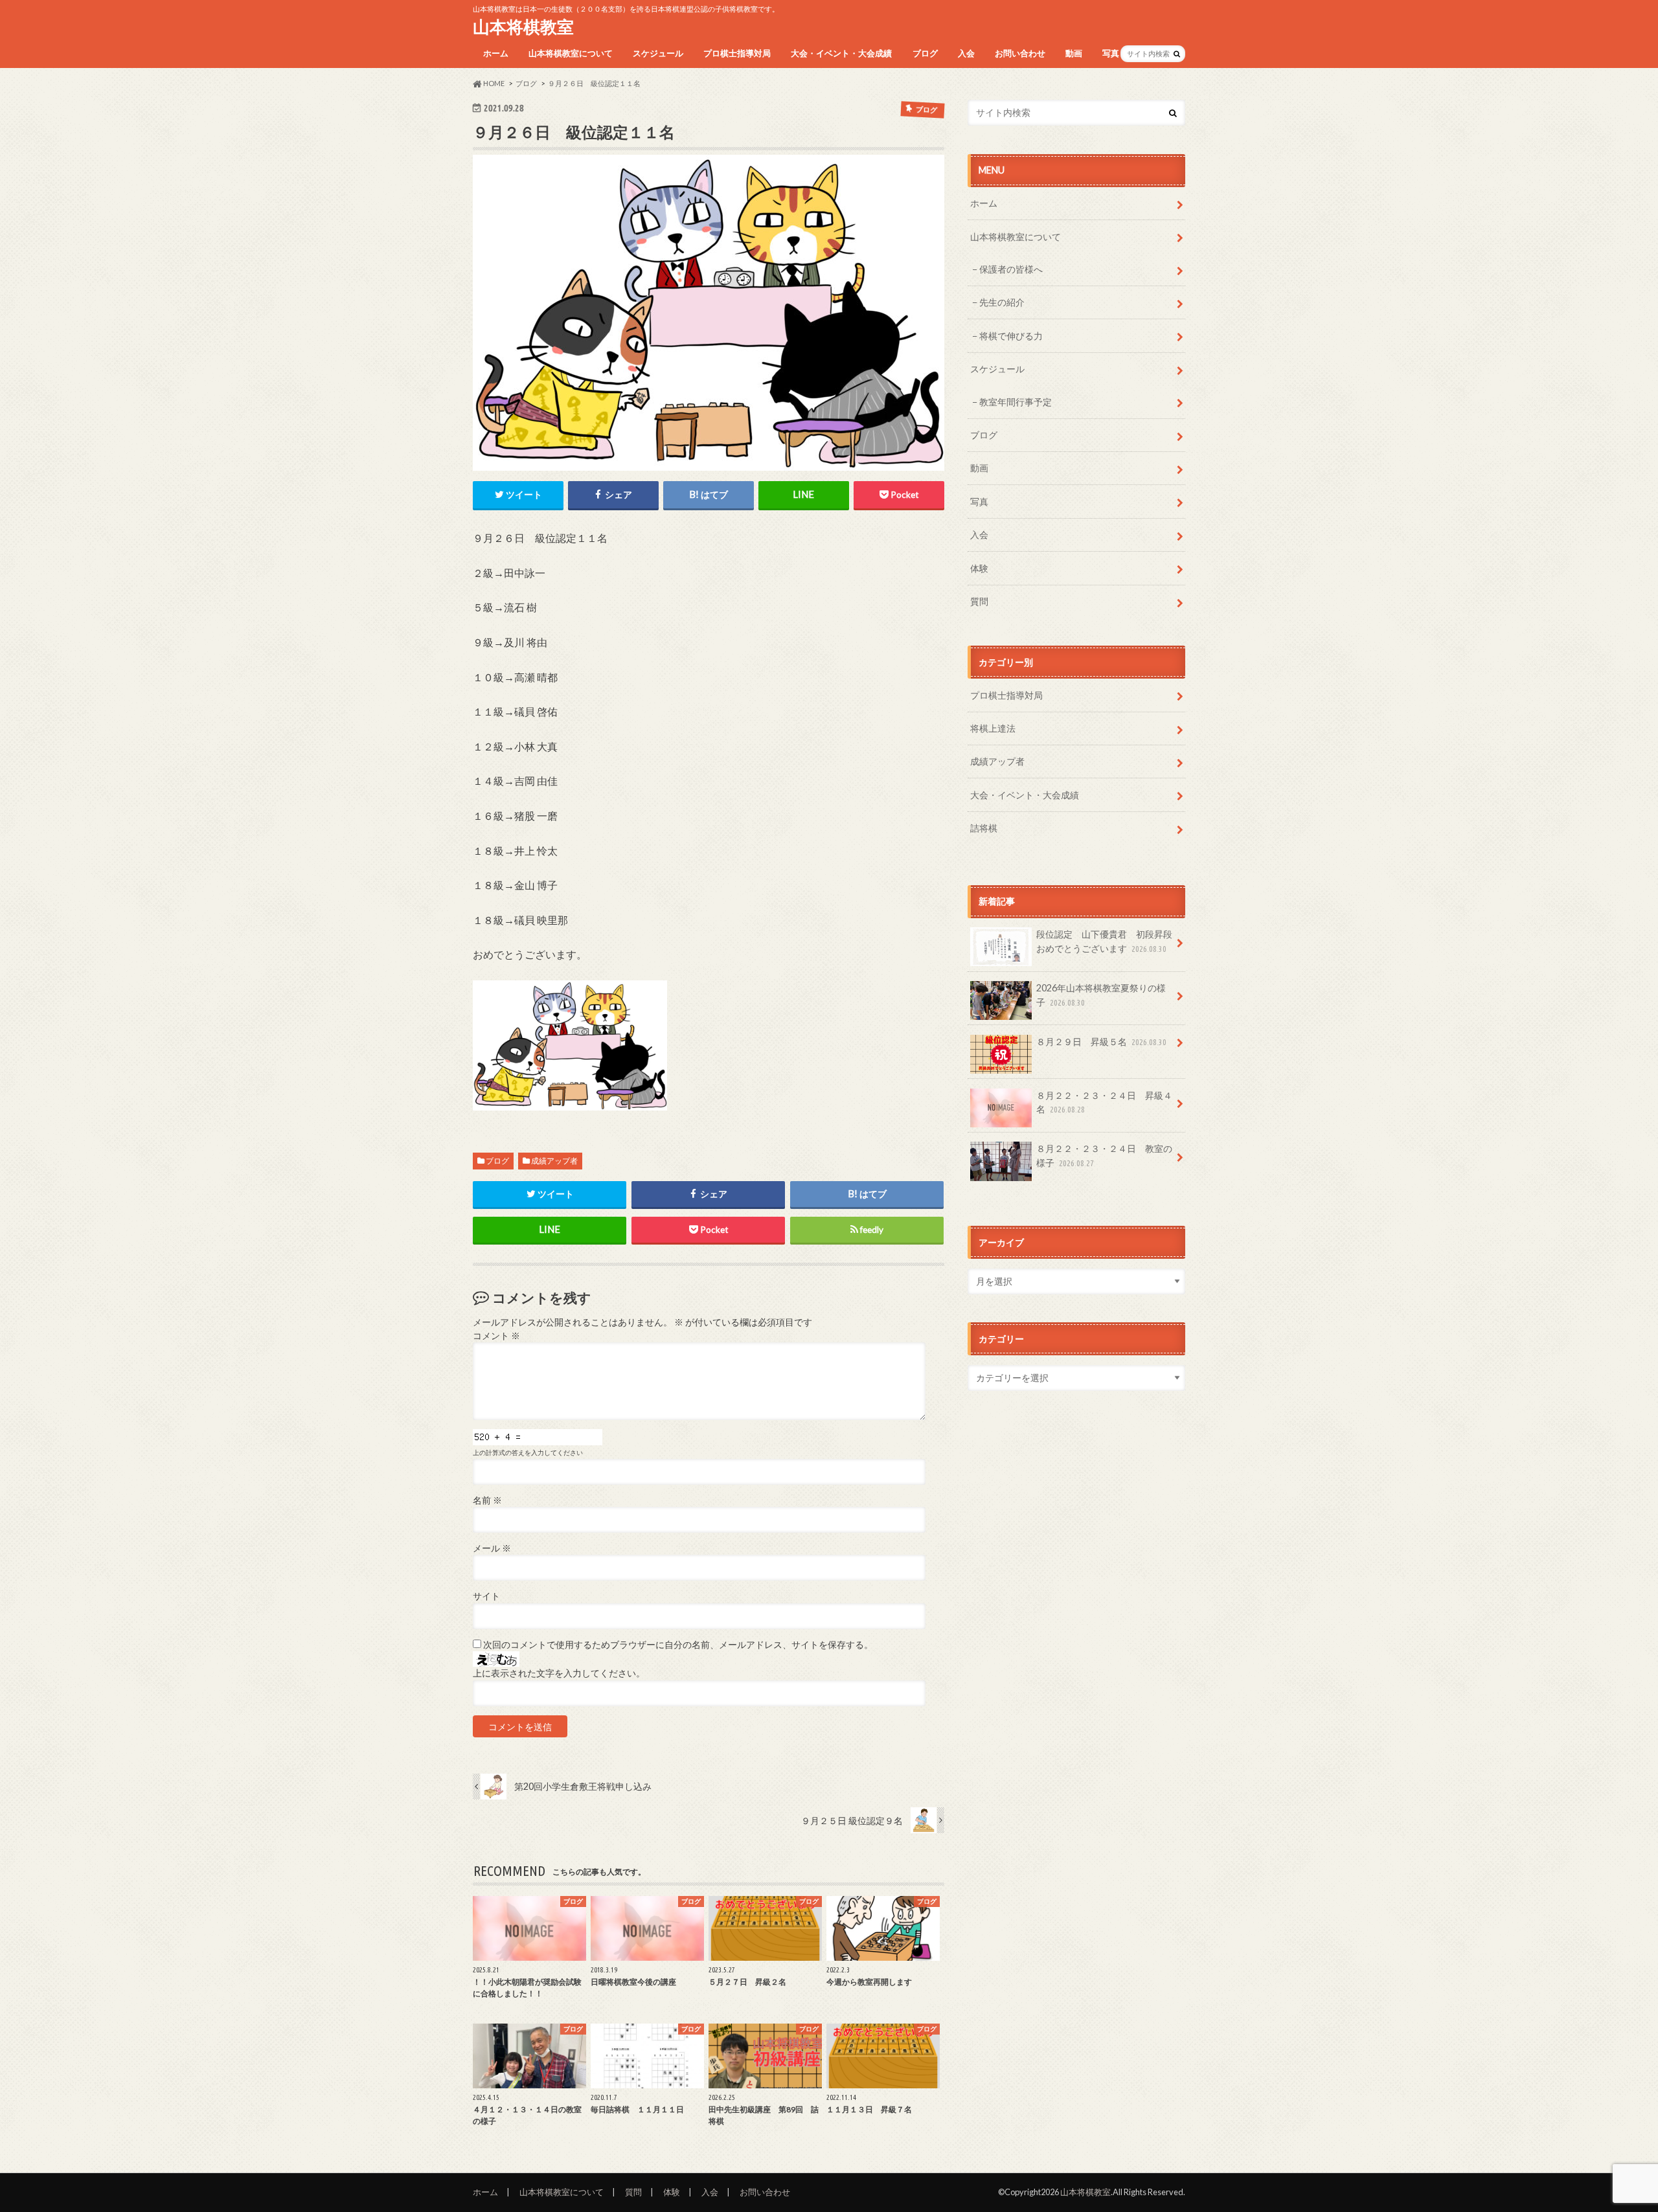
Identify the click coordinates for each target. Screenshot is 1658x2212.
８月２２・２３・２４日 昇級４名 (1104, 1102)
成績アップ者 (554, 1161)
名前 (487, 1500)
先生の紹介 (1002, 302)
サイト (486, 1596)
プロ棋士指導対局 (737, 53)
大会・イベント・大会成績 (841, 53)
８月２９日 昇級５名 (1101, 1042)
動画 (1074, 53)
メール (492, 1548)
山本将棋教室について (571, 53)
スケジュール (658, 53)
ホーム (496, 53)
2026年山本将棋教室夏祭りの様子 (1101, 995)
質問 (979, 601)
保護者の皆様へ (1011, 269)
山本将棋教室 (523, 27)
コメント (496, 1336)
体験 (979, 568)
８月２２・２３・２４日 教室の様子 (1104, 1156)
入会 (966, 53)
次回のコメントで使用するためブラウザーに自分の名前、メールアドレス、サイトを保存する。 (678, 1645)
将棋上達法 (993, 728)
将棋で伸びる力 (1011, 336)
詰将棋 (984, 828)
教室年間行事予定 (1016, 402)
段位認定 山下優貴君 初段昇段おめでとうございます (1104, 941)
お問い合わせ (1020, 53)
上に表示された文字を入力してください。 (559, 1673)
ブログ (925, 53)
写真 (1111, 53)
